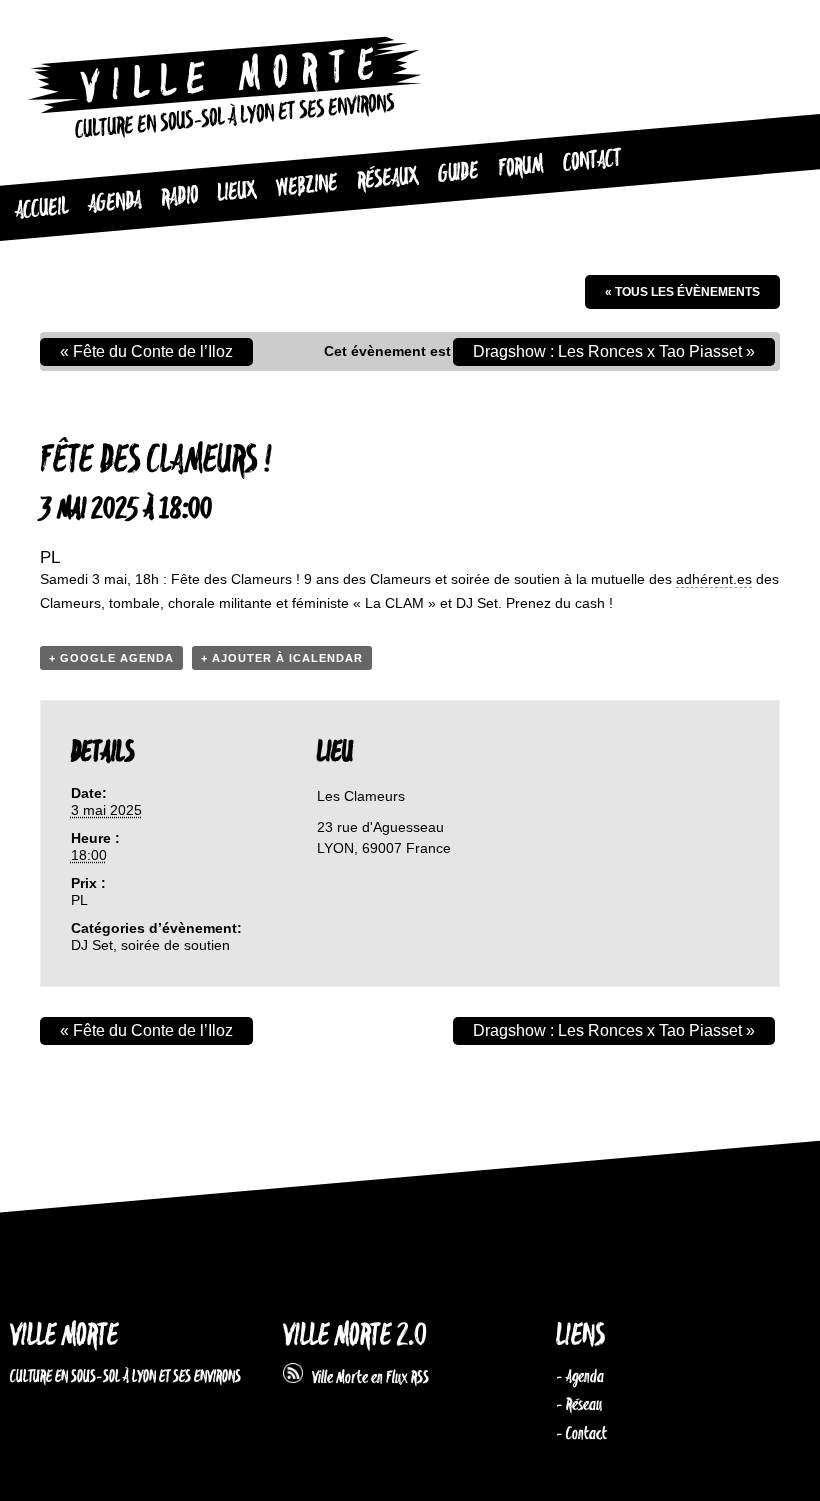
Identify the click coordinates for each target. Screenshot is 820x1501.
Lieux (236, 191)
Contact (592, 161)
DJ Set (92, 945)
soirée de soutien (175, 945)
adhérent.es (714, 579)
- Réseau (579, 1405)
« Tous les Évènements (682, 292)
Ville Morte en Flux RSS (366, 1378)
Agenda (114, 203)
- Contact (581, 1434)
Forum (520, 167)
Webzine (306, 185)
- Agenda (580, 1377)
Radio (179, 197)
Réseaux (387, 178)
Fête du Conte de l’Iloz (146, 351)
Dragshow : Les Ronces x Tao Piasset (614, 351)
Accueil (41, 209)
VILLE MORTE (64, 1336)
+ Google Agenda (111, 658)
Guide (458, 172)
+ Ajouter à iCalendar (282, 658)
